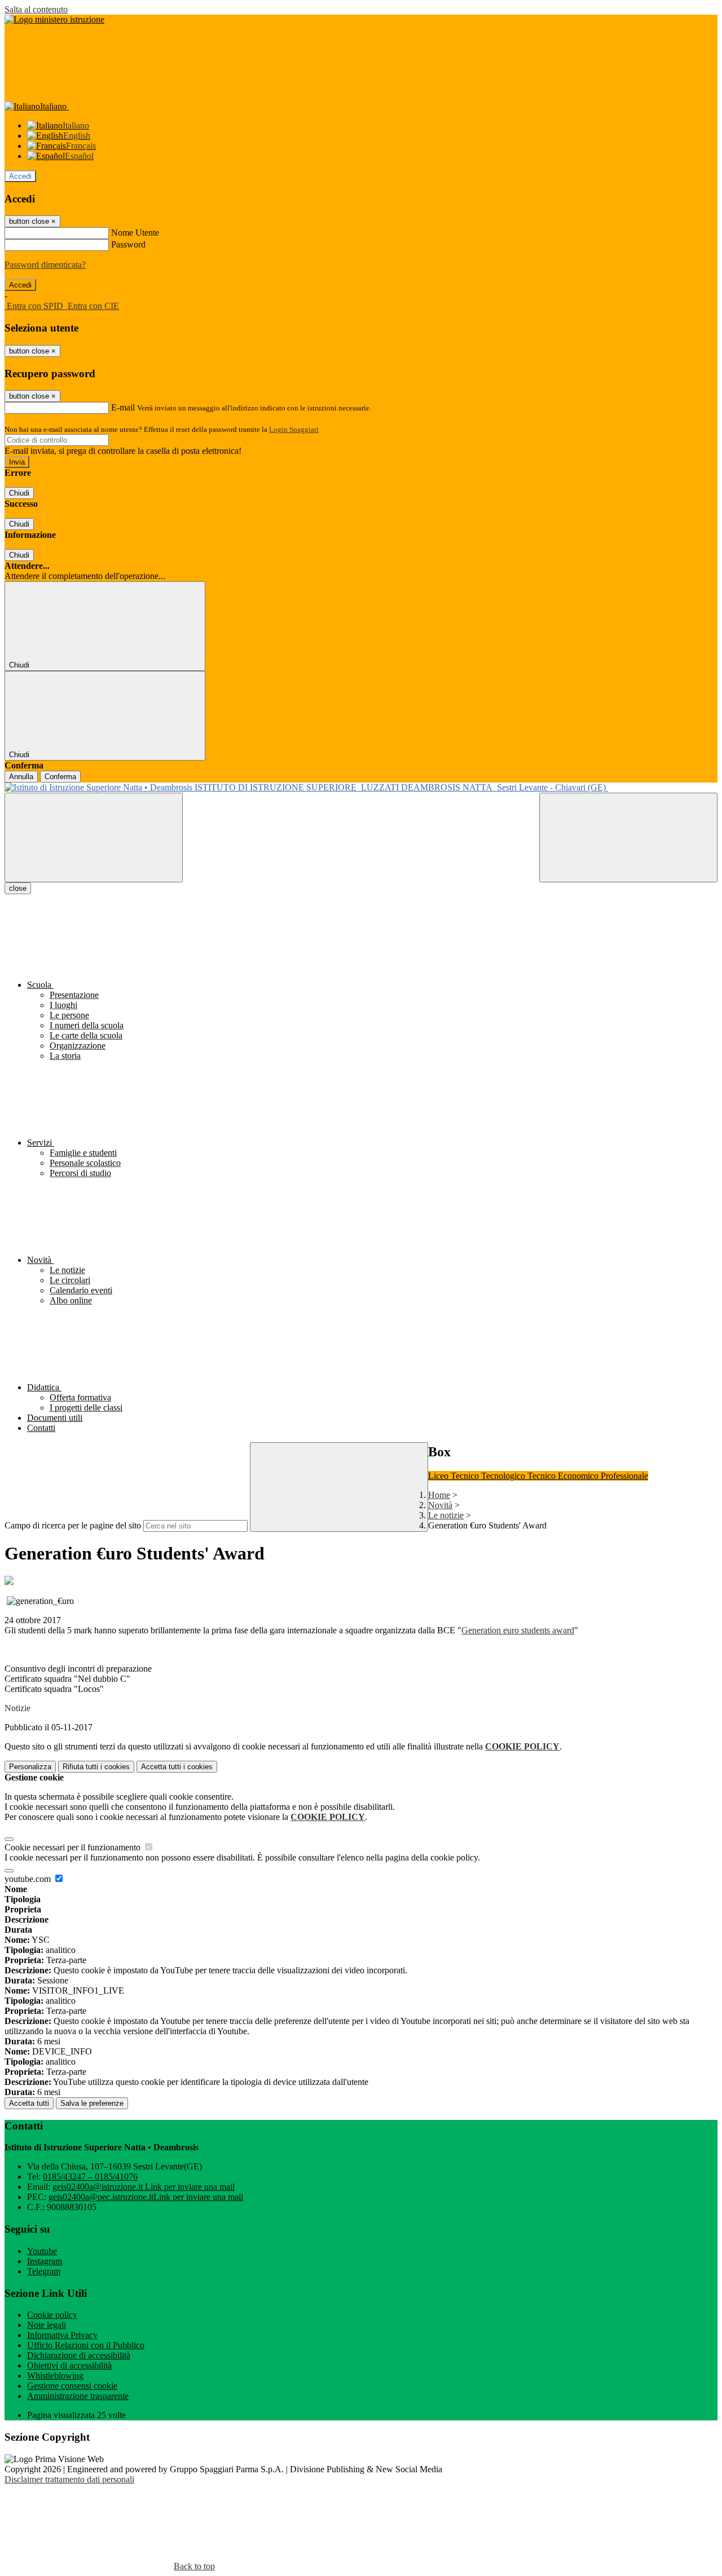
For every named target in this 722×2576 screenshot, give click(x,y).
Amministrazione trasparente (78, 2396)
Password (128, 244)
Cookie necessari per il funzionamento (74, 1847)
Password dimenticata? (45, 265)
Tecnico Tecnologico (489, 1476)
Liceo (439, 1476)
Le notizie (446, 1515)
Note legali (47, 2325)
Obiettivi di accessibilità (69, 2365)
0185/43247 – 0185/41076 (90, 2177)
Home (439, 1495)
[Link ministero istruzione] (54, 19)
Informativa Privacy (62, 2335)
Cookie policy (52, 2315)
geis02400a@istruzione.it (144, 2187)
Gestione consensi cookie (72, 2386)
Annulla (21, 777)
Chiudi (19, 493)
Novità (440, 1505)
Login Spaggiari (294, 429)
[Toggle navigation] (94, 838)
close (18, 888)
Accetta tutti (177, 1767)
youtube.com (29, 1879)
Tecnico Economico (564, 1476)
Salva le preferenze (92, 2103)
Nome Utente (135, 233)
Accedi (20, 176)
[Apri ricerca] (628, 838)
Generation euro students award (518, 1630)
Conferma (60, 777)
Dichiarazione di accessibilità (79, 2355)
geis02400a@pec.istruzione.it (146, 2197)
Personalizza (30, 1767)
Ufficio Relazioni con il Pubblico (86, 2345)
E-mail (123, 407)
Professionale (624, 1476)
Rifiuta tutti (96, 1767)
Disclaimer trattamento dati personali (69, 2479)
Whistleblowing (55, 2376)
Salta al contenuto (36, 9)
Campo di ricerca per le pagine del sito (73, 1525)
